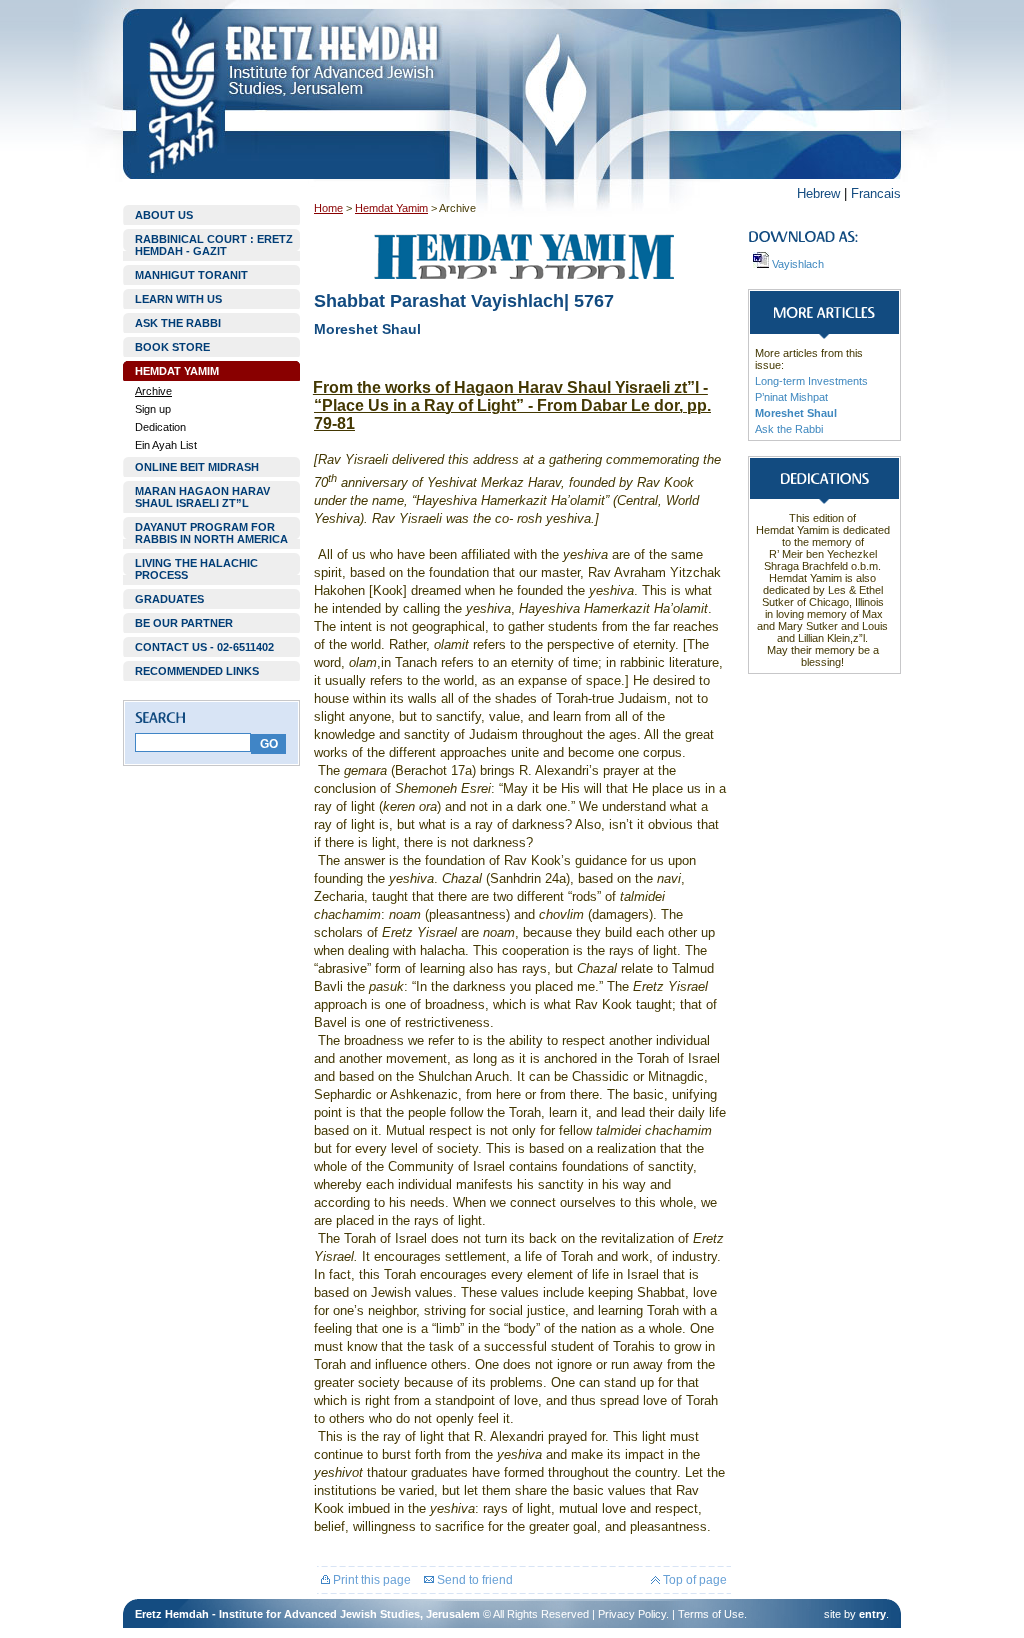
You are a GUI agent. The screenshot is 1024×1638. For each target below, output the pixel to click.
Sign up (153, 409)
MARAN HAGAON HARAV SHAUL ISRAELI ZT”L (202, 497)
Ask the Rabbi (789, 429)
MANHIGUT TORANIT (191, 275)
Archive (153, 391)
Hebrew (818, 193)
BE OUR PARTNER (184, 623)
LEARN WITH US (178, 299)
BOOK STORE (172, 347)
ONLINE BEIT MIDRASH (197, 467)
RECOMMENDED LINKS (197, 671)
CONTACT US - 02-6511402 (204, 647)
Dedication (160, 427)
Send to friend (473, 1580)
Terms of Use (711, 1614)
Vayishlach (796, 264)
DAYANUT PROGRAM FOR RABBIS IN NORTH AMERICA (211, 533)
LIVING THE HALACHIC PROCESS (196, 569)
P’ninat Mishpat (791, 397)
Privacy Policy (632, 1614)
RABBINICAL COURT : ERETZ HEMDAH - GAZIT (214, 245)
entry (872, 1614)
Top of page (693, 1580)
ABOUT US (164, 215)
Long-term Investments (811, 381)
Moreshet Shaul (796, 413)
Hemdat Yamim (391, 208)
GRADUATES (169, 599)
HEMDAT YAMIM (177, 371)
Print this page (370, 1580)
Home (328, 208)
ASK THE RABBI (178, 323)
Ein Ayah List (166, 445)
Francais (876, 193)
